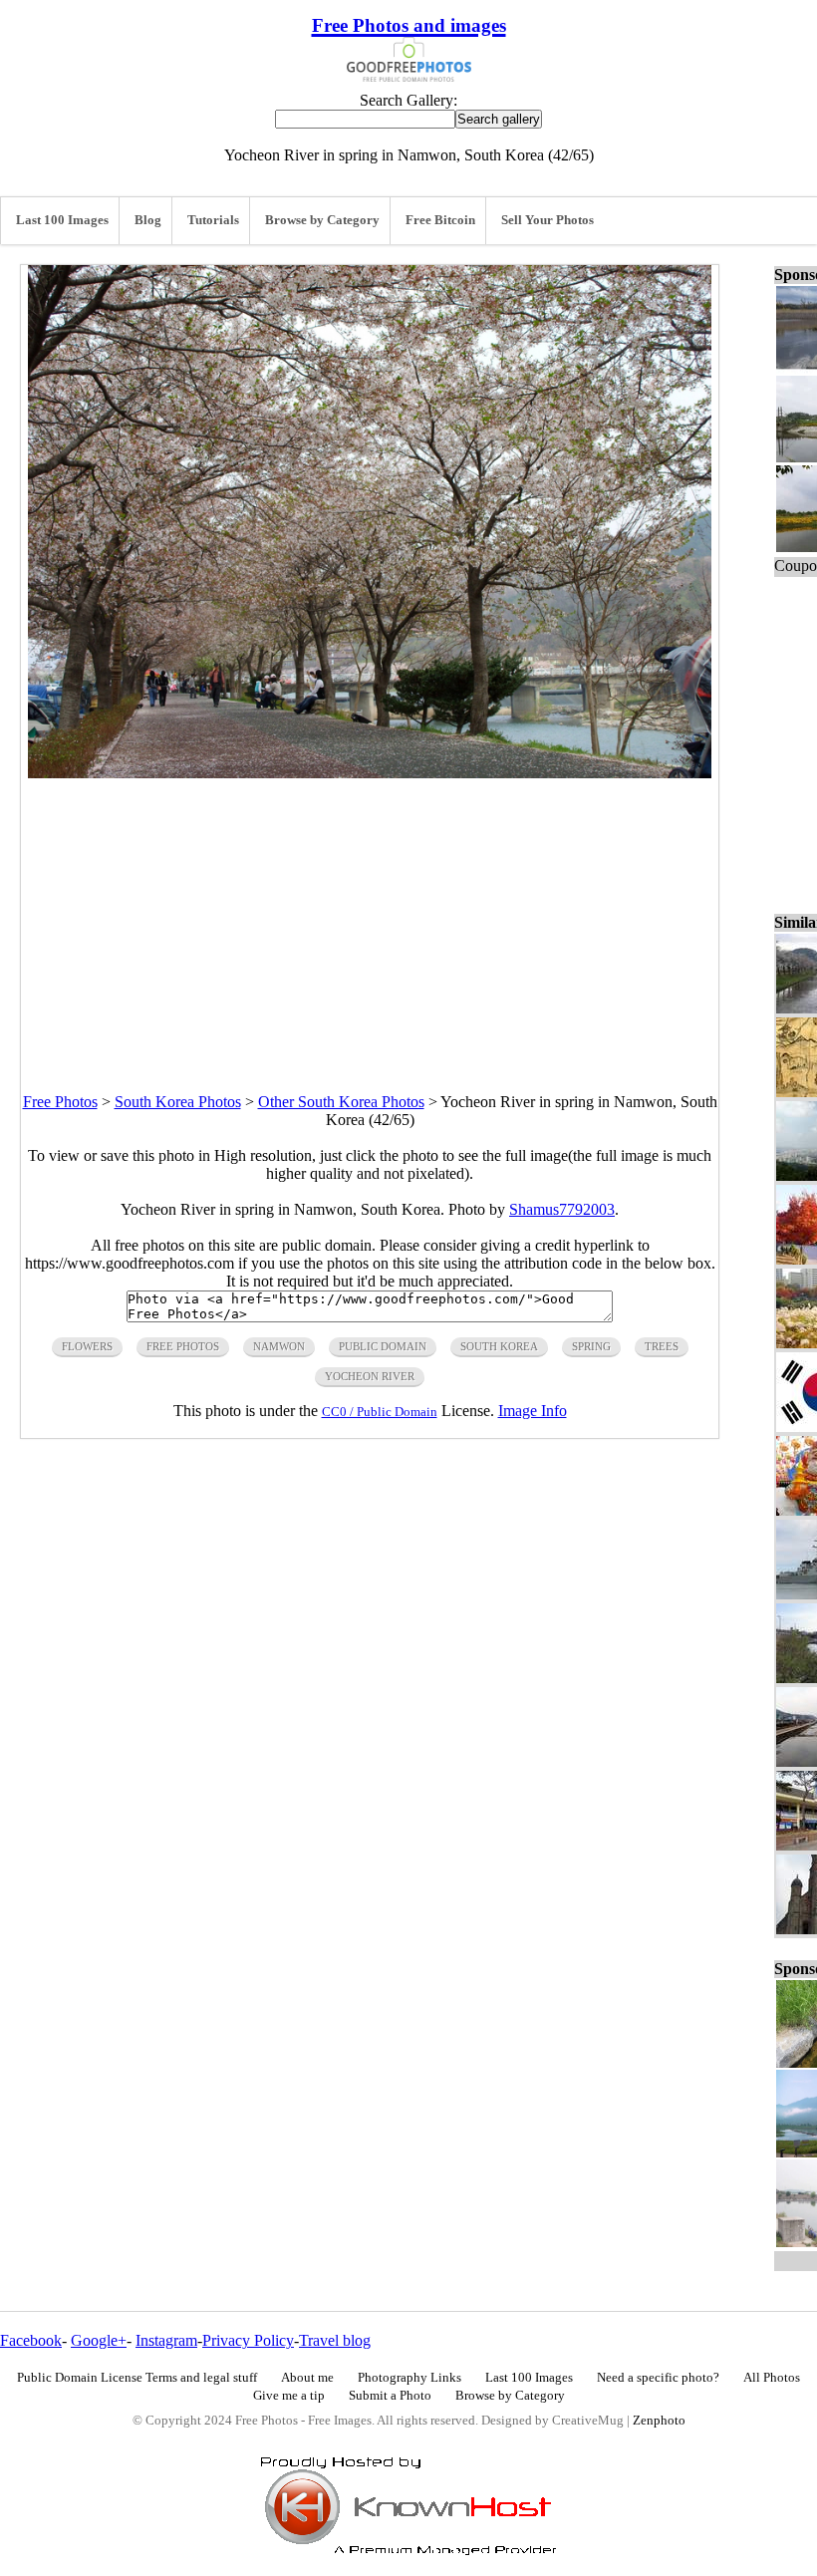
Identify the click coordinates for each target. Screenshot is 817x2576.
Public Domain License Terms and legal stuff (137, 2378)
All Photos (772, 2378)
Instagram (166, 2340)
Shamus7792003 (562, 1209)
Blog (148, 220)
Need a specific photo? (658, 2378)
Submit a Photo (390, 2396)
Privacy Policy (248, 2340)
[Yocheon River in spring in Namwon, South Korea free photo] (370, 773)
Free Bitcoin (440, 220)
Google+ (99, 2340)
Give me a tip (289, 2396)
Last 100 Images (62, 220)
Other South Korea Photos (341, 1102)
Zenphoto (659, 2421)
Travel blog (335, 2340)
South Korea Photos (178, 1102)
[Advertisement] (370, 918)
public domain (383, 1346)
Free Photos (60, 1102)
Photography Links (409, 2378)
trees (662, 1346)
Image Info (533, 1411)
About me (307, 2378)
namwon (279, 1346)
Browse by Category (322, 220)
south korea (499, 1346)
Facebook (31, 2340)
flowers (87, 1346)
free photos (183, 1346)
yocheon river (370, 1376)
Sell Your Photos (547, 220)
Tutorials (213, 220)
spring (591, 1346)
